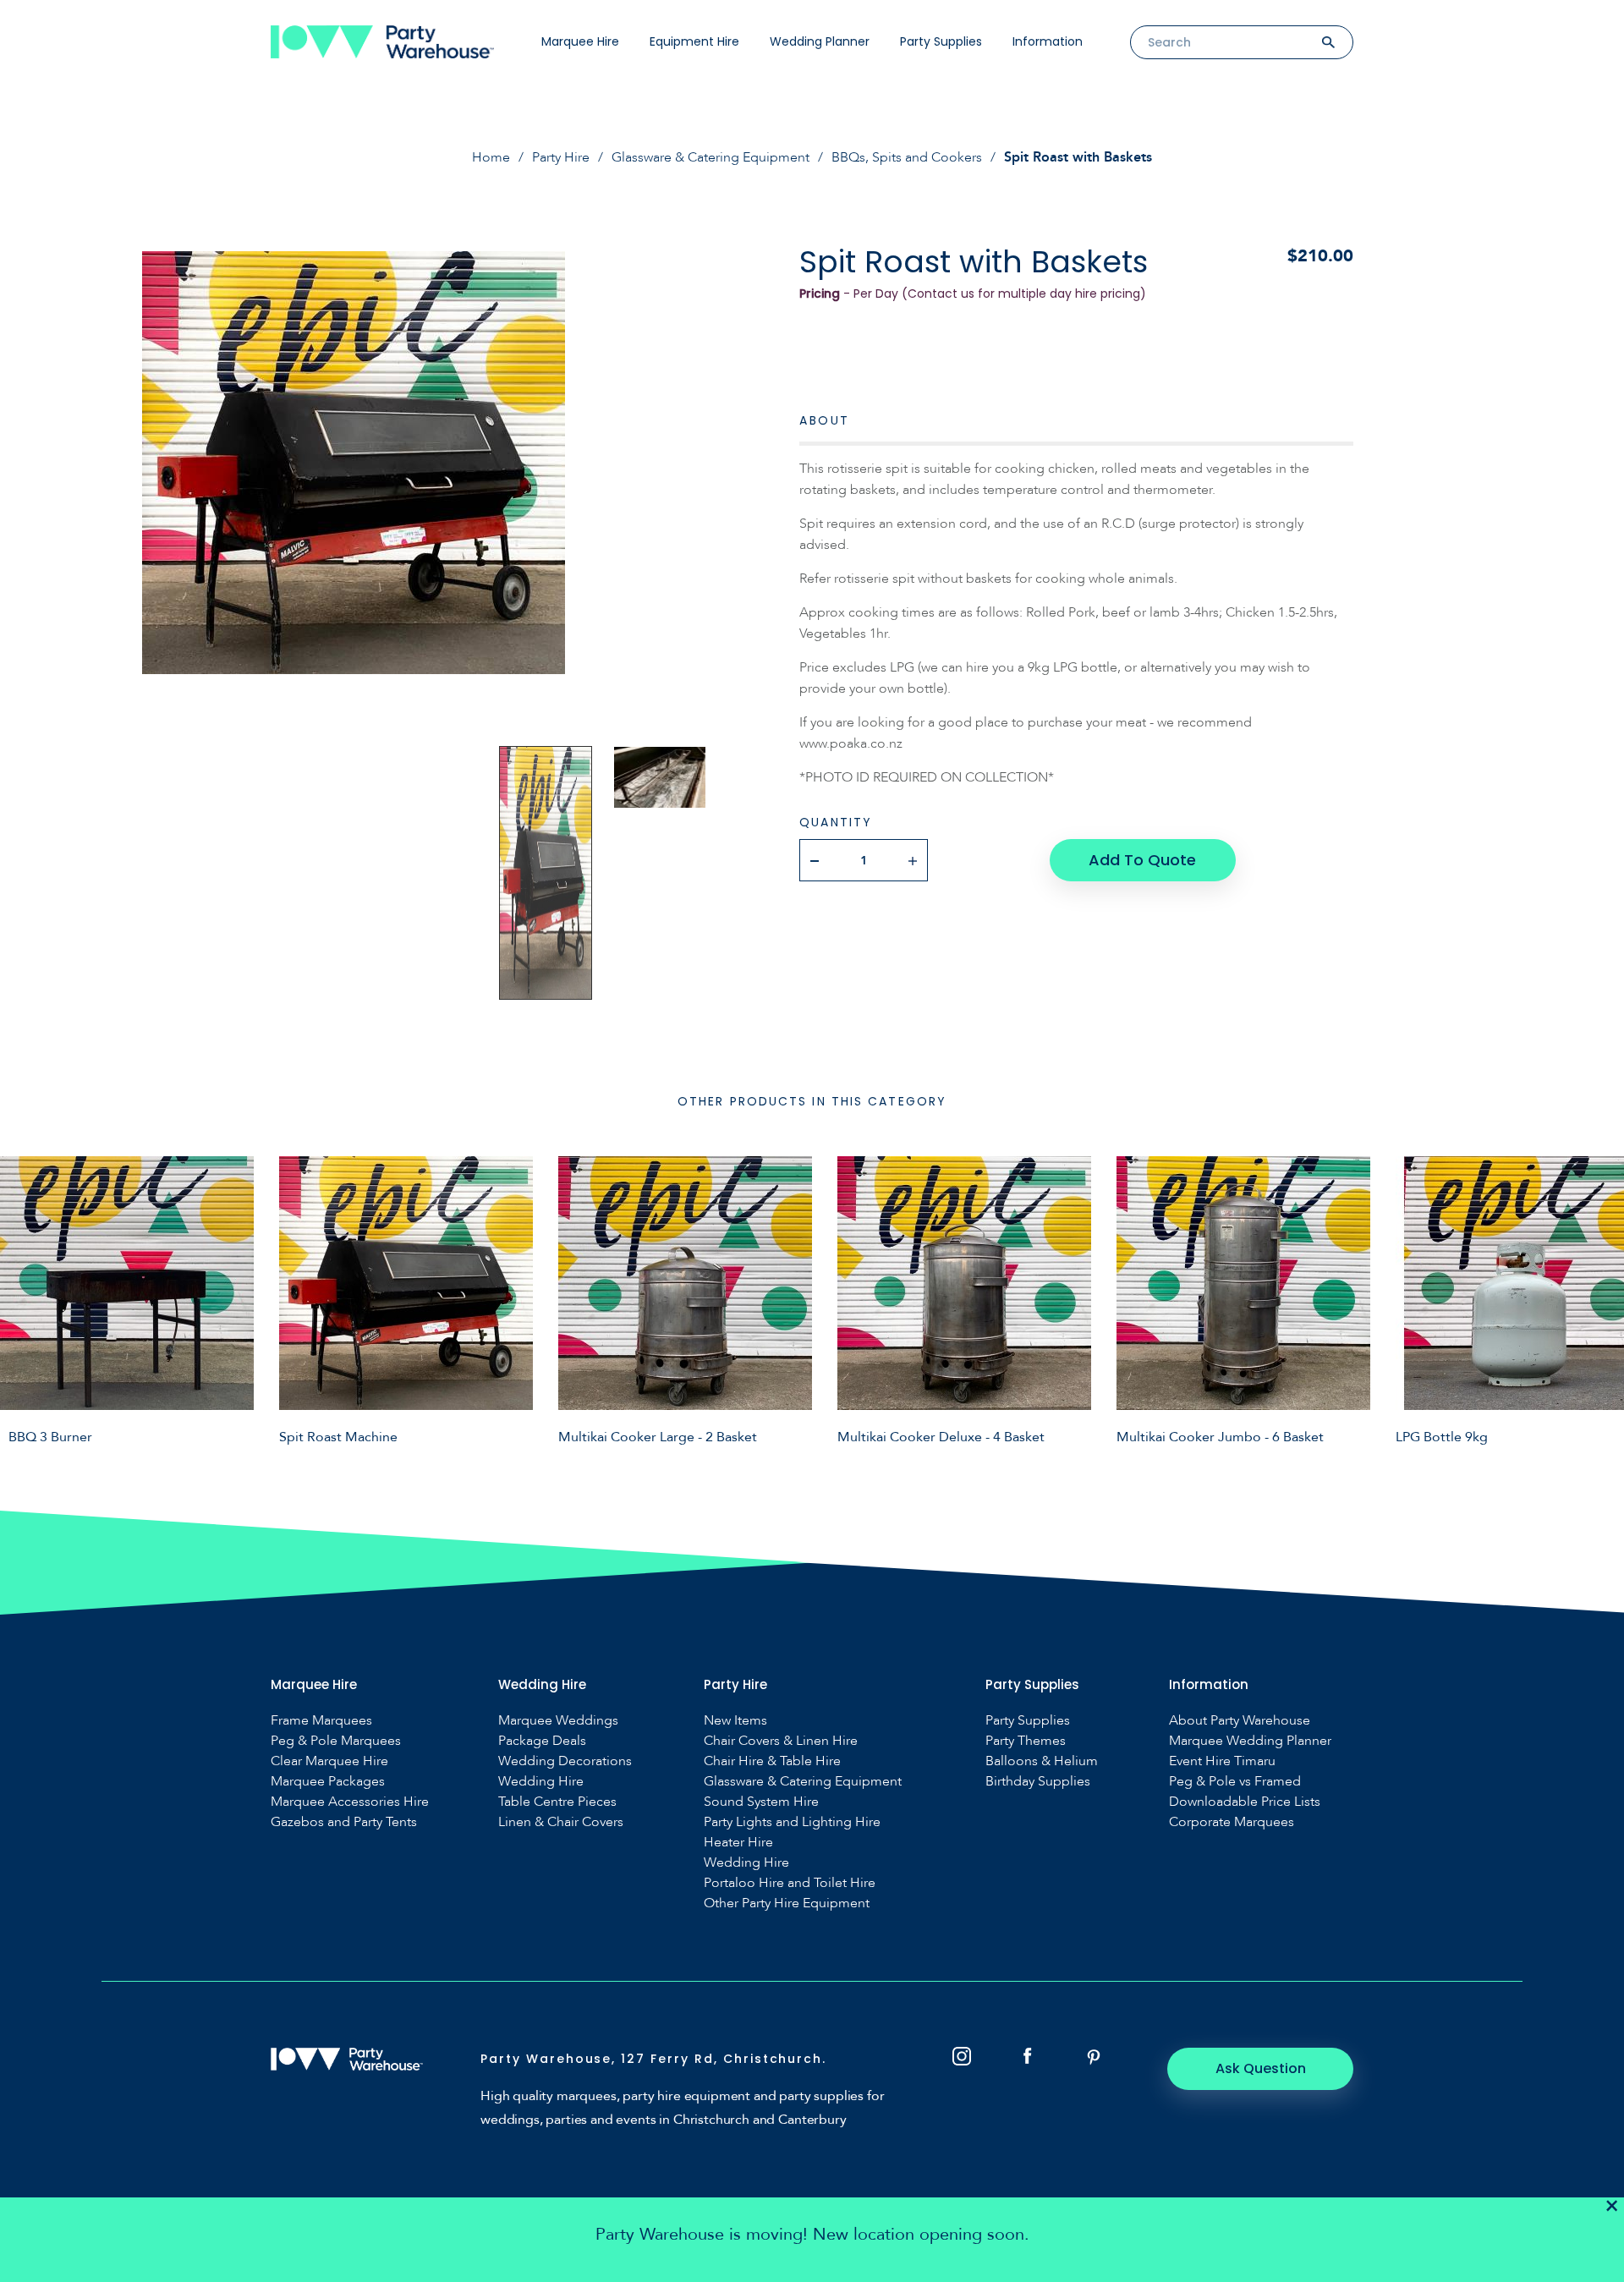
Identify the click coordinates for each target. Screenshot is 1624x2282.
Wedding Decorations (565, 1761)
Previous (25, 1300)
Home (491, 157)
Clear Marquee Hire (329, 1761)
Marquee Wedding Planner (1250, 1741)
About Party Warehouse (1240, 1721)
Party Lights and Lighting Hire (792, 1822)
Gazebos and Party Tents (344, 1822)
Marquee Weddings (558, 1721)
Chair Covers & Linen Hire (781, 1741)
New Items (735, 1721)
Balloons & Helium (1042, 1761)
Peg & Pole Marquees (336, 1741)
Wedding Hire (541, 1782)
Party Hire (561, 157)
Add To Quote (1142, 860)
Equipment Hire (694, 41)
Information (1048, 41)
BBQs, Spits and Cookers (907, 157)
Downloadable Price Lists (1245, 1802)
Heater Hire (738, 1843)
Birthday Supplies (1038, 1782)
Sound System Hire (761, 1802)
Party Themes (1026, 1741)
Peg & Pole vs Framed (1235, 1782)
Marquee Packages (328, 1782)
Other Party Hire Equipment (787, 1903)
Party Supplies (941, 41)
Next (1599, 1300)
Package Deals (542, 1741)
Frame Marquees (321, 1721)
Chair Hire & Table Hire (772, 1761)
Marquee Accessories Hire (350, 1802)
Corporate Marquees (1232, 1822)
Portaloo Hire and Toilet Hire (790, 1883)
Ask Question (1261, 2068)
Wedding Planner (820, 41)
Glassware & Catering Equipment (710, 157)
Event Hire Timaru (1222, 1761)
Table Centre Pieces (557, 1802)
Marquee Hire (580, 41)
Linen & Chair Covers (561, 1822)
